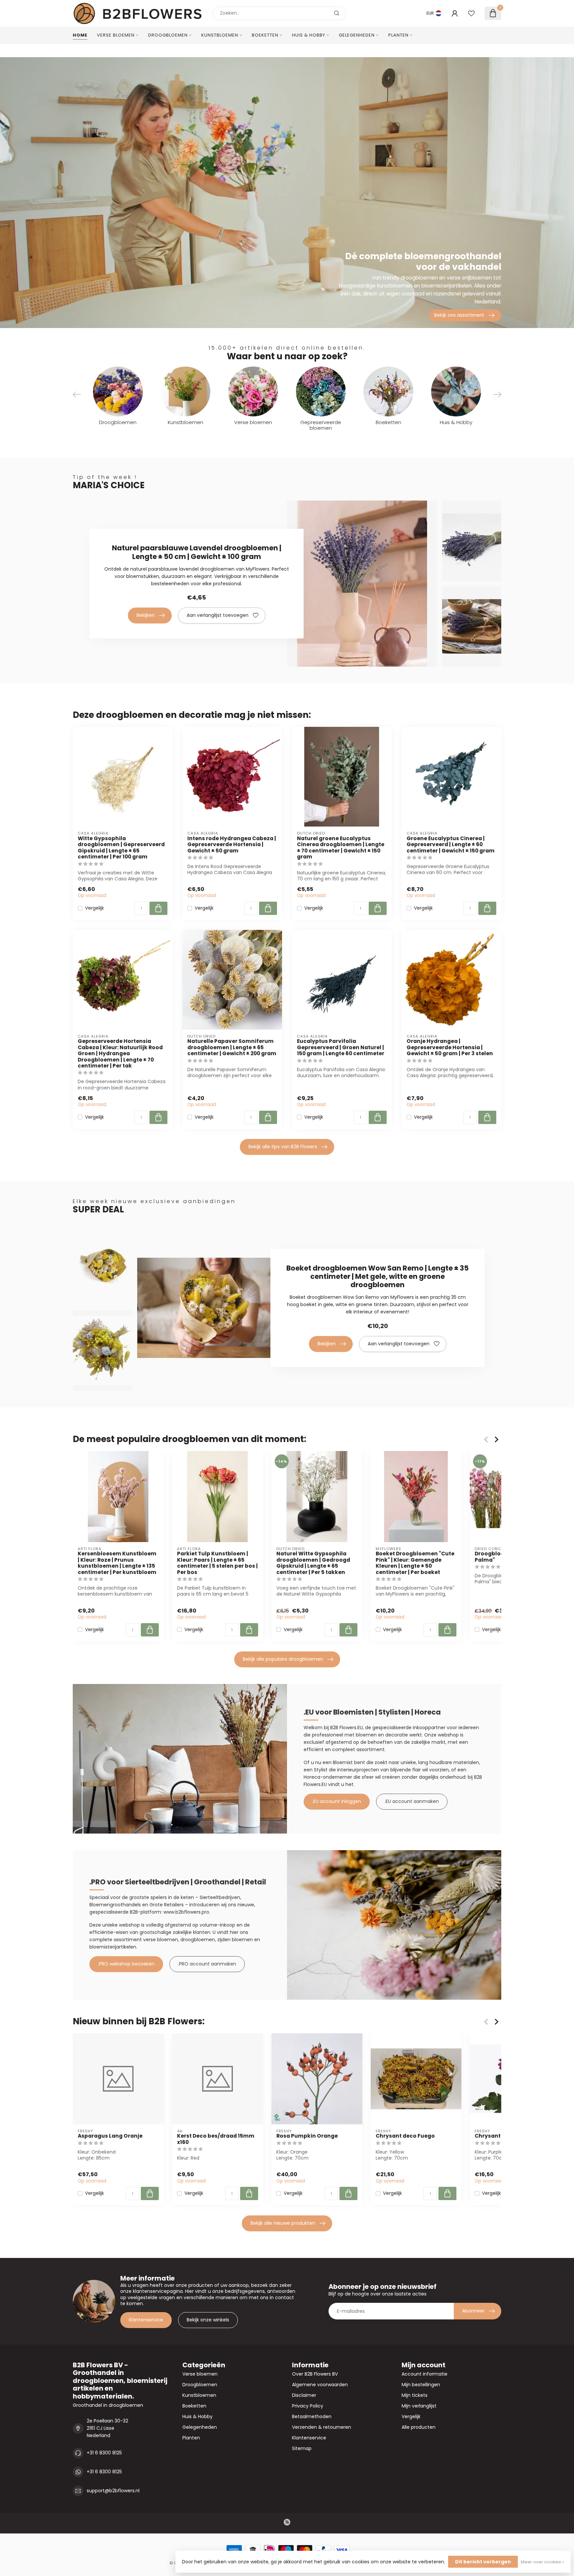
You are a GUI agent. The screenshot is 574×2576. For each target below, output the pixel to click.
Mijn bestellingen (421, 2385)
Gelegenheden (357, 35)
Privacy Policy (308, 2406)
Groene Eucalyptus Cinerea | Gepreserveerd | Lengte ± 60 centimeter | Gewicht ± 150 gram (451, 845)
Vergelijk (95, 908)
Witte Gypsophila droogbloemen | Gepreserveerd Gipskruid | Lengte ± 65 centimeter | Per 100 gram (121, 848)
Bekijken (146, 615)
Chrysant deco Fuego (405, 2136)
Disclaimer (304, 2395)
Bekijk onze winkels (208, 2320)
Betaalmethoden (312, 2416)
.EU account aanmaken (412, 1801)
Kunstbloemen (220, 35)
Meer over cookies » (542, 2562)
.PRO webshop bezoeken (126, 1964)
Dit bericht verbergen (483, 2562)
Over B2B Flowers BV (315, 2374)
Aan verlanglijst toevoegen (218, 615)
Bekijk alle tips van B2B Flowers (283, 1147)
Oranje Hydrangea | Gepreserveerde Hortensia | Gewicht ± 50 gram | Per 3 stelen (450, 1047)
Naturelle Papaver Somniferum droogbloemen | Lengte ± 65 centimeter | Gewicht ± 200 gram (232, 1047)
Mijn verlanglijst (419, 2406)
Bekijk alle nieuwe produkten (283, 2223)
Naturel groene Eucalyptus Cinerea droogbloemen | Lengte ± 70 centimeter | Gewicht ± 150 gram (341, 848)
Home (80, 35)
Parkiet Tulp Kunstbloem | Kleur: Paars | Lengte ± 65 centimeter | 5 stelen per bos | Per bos (217, 1563)
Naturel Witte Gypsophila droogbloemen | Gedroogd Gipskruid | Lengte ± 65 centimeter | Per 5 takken (313, 1563)
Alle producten (419, 2427)
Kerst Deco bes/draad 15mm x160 (216, 2139)
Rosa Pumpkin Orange (307, 2136)
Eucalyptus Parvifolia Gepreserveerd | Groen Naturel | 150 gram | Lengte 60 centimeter (341, 1047)
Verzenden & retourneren (322, 2427)
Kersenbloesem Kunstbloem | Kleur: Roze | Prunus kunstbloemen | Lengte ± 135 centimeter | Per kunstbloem (117, 1563)
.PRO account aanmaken (207, 1964)
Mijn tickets (415, 2395)
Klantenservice (146, 2320)
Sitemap (302, 2448)
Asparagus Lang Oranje (110, 2136)
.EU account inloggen (337, 1801)
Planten (398, 35)
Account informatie (425, 2374)
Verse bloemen (116, 35)
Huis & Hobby (309, 35)
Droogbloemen (168, 35)
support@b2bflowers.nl (113, 2491)
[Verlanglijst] (471, 13)
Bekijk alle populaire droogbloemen (283, 1659)
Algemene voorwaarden (320, 2385)
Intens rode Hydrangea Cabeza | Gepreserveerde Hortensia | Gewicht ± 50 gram (232, 845)
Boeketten (265, 35)
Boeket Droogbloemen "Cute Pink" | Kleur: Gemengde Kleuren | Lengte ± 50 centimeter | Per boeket (415, 1563)
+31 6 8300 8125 (104, 2453)
